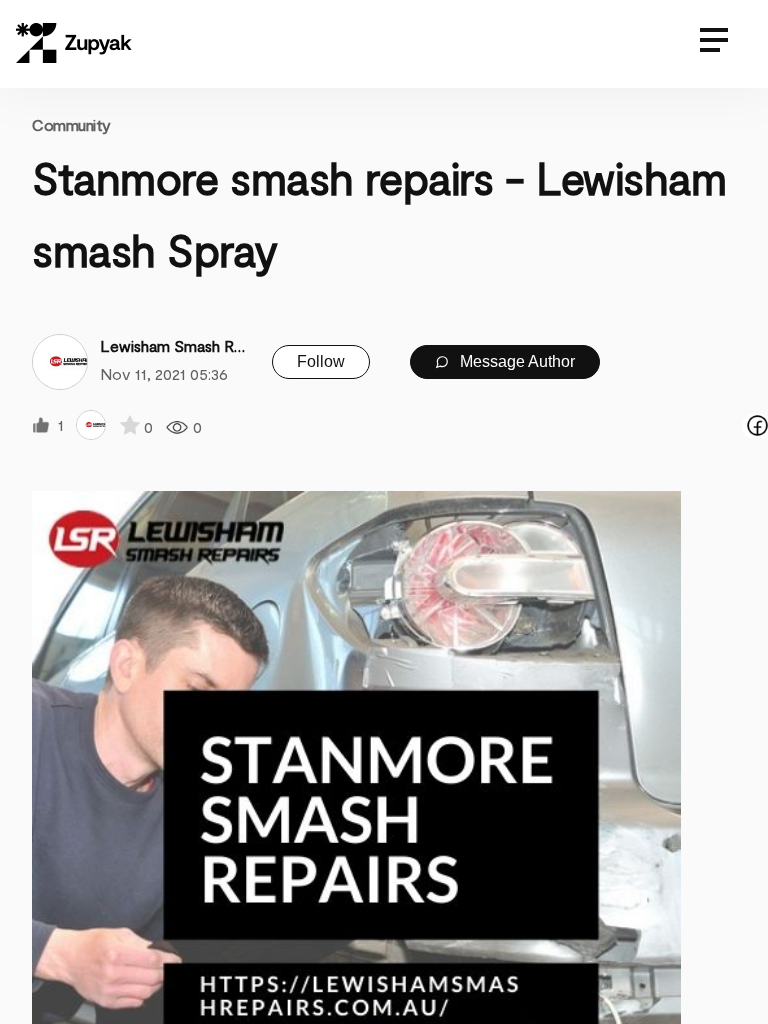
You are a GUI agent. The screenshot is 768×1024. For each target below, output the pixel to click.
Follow (321, 361)
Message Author (515, 361)
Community (71, 124)
